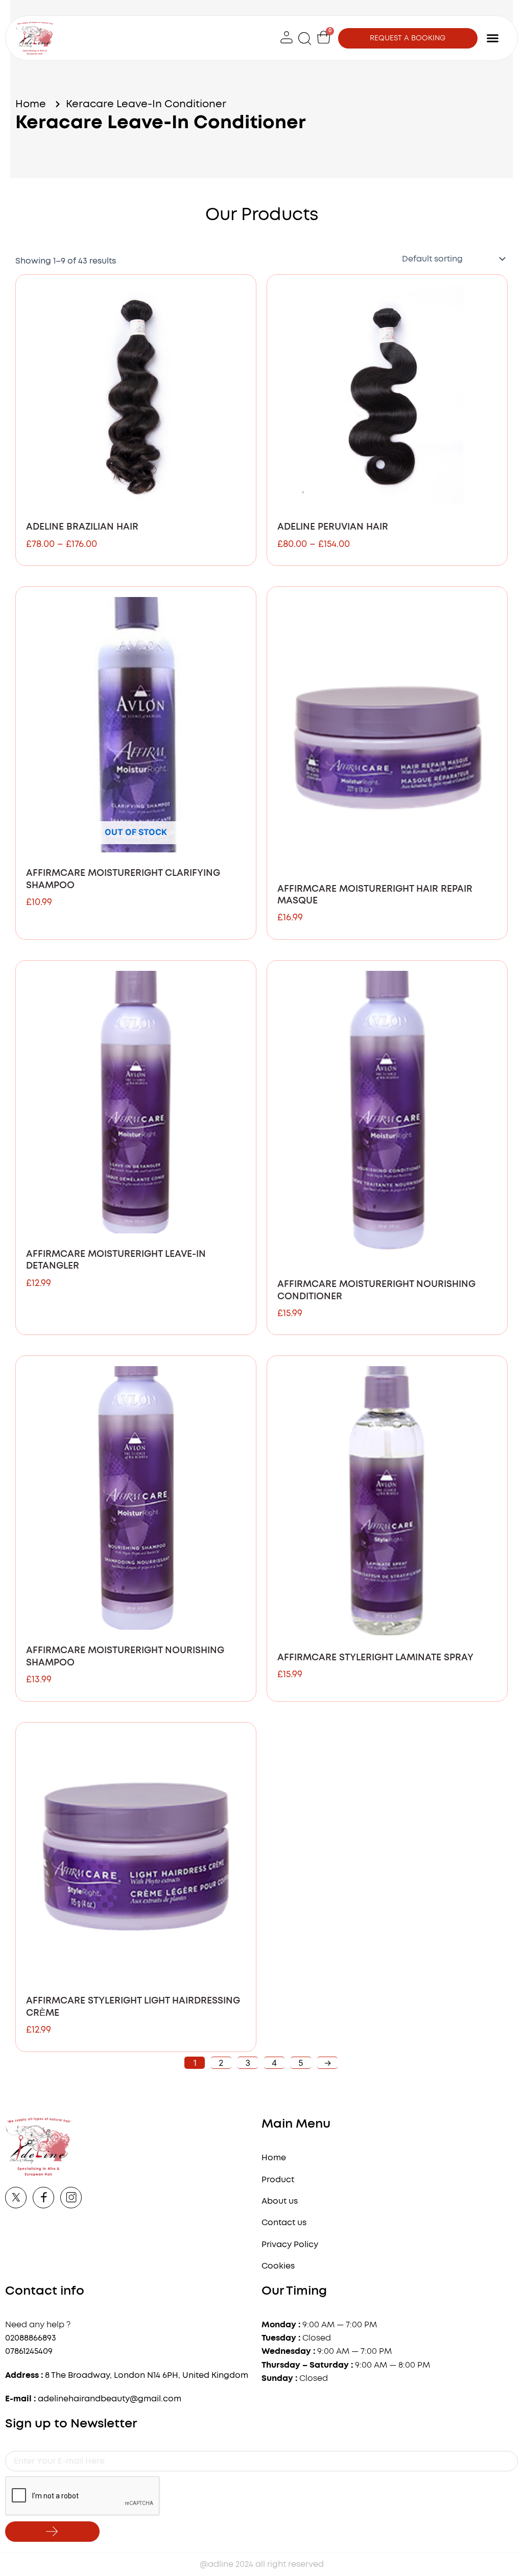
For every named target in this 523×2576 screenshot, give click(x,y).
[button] (305, 38)
